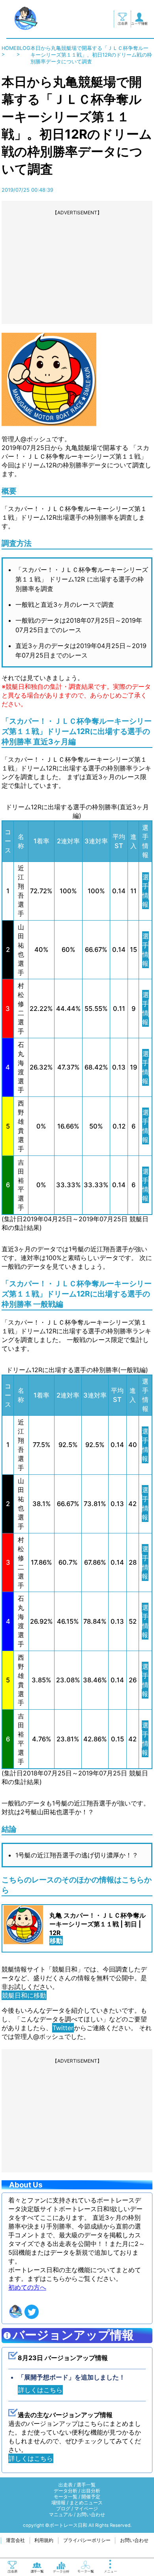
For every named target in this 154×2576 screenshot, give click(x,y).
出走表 (66, 2485)
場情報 (58, 2503)
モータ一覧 (66, 2497)
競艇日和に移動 (24, 1995)
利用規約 (44, 2540)
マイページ (86, 2509)
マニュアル (61, 2515)
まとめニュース (86, 2503)
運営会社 (15, 2540)
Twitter (63, 2028)
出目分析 (91, 2491)
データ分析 (66, 2491)
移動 (56, 1941)
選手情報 (146, 891)
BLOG (23, 48)
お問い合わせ (91, 2515)
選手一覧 (86, 2485)
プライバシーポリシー (87, 2540)
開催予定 (91, 2497)
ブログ (63, 2509)
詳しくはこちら (40, 2390)
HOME (9, 48)
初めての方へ (27, 2287)
